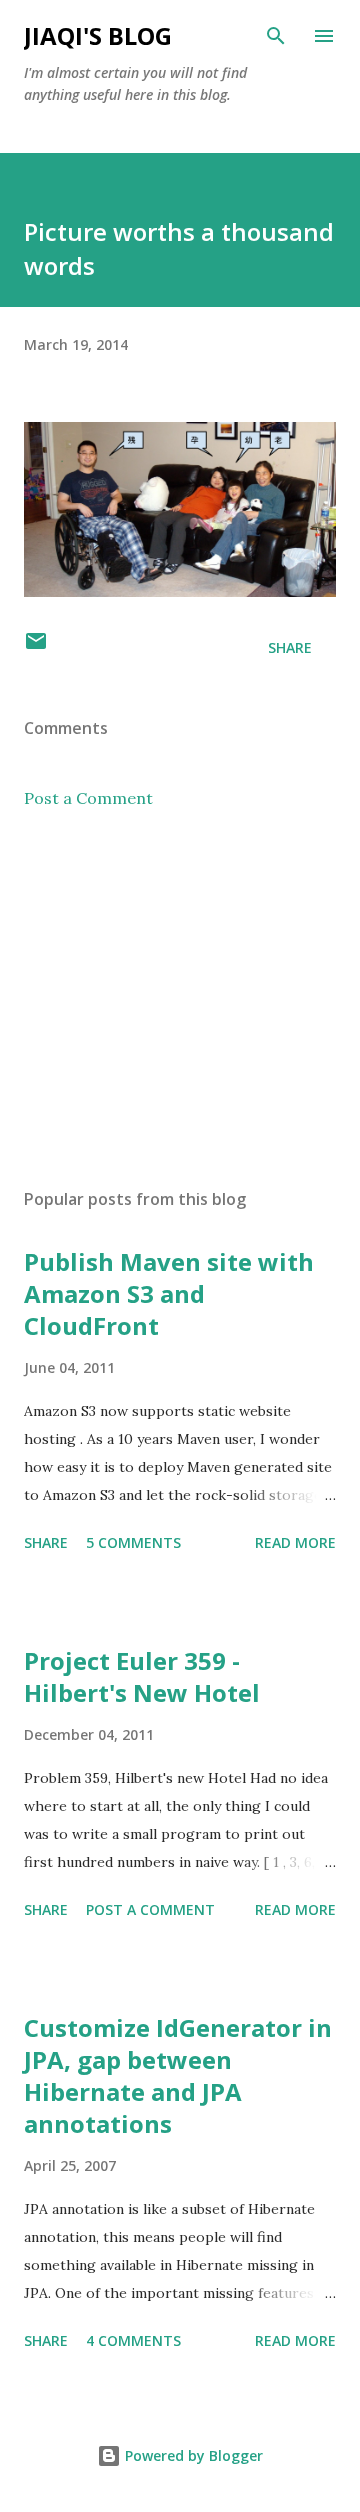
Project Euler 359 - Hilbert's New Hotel (142, 1676)
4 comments (133, 2340)
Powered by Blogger (192, 2455)
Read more (295, 1542)
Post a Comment (88, 798)
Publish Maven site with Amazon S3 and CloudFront (169, 1293)
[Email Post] (36, 647)
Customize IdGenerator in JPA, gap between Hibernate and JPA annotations (178, 2075)
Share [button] (290, 647)
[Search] (276, 36)
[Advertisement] (180, 999)
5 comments (133, 1542)
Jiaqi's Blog (98, 35)
